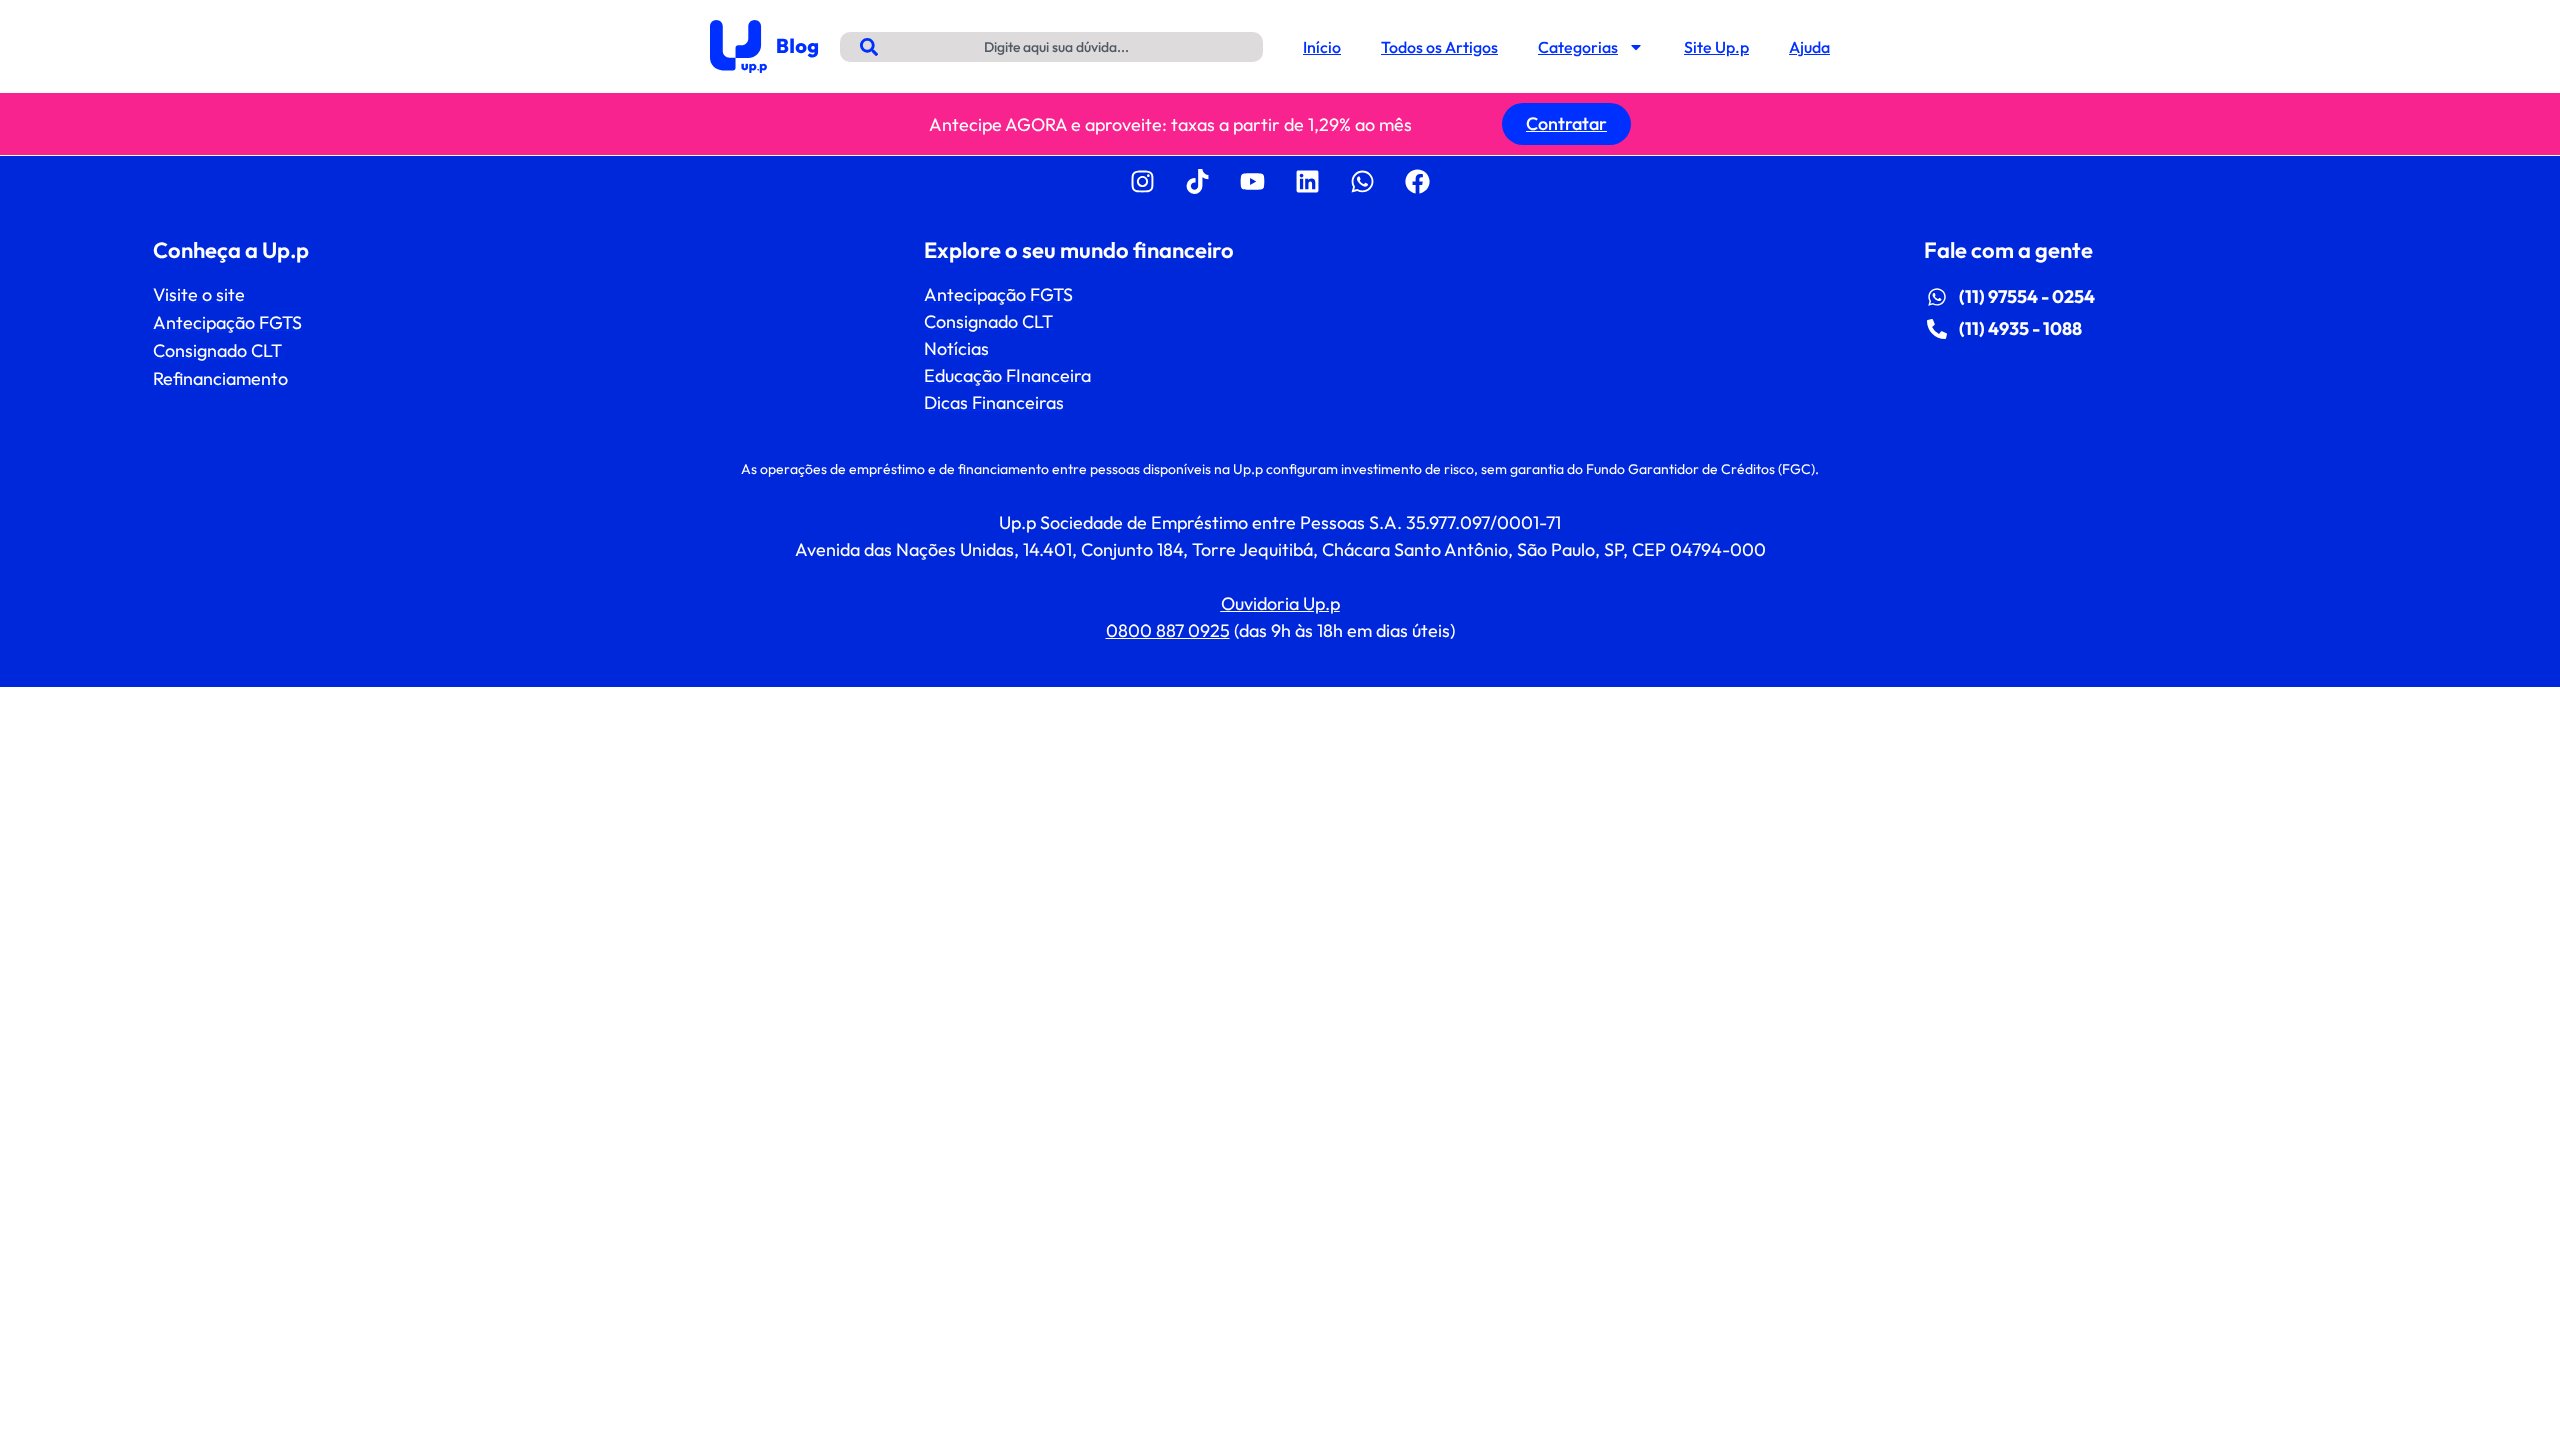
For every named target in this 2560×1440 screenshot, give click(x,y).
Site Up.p (1716, 47)
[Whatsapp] (1363, 181)
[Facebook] (1418, 181)
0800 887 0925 (1168, 630)
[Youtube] (1253, 181)
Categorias (1578, 47)
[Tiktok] (1198, 181)
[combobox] (1051, 47)
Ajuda (1809, 47)
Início (1322, 47)
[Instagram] (1143, 181)
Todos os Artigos (1439, 47)
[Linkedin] (1308, 181)
